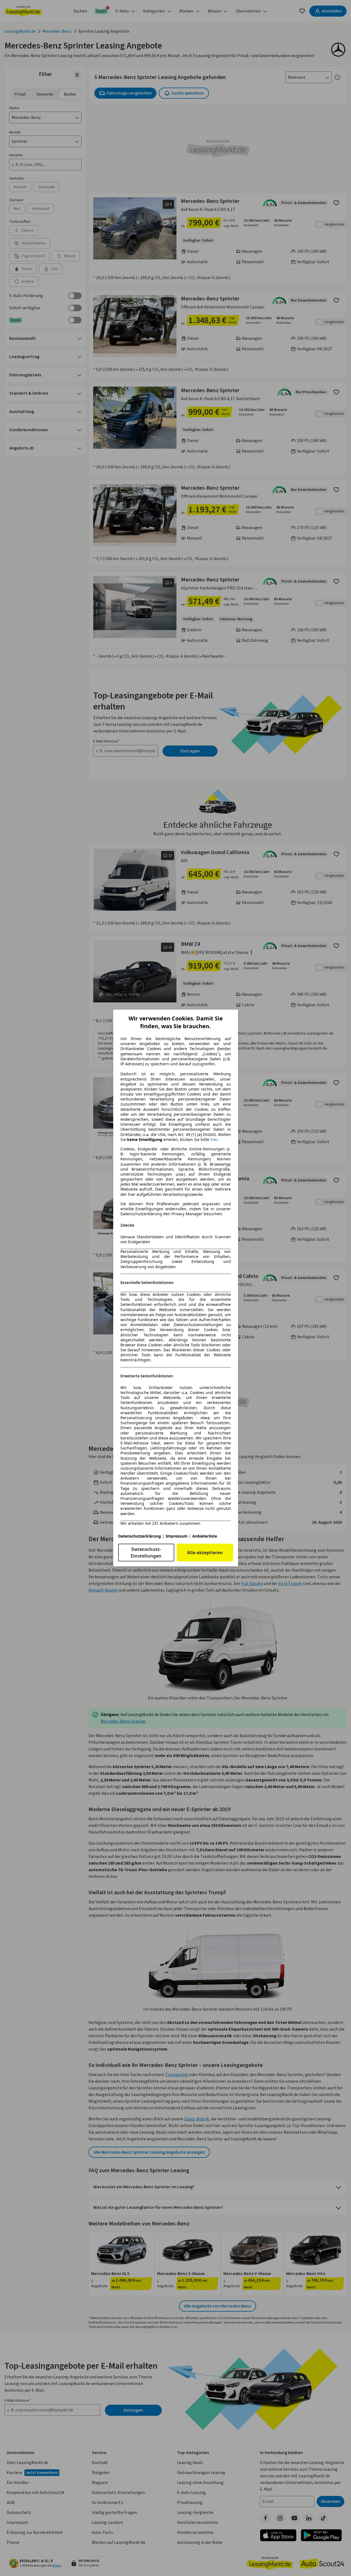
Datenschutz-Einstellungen (146, 1553)
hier (214, 1140)
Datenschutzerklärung (140, 1536)
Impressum (177, 1536)
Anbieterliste (205, 1536)
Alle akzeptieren (205, 1553)
